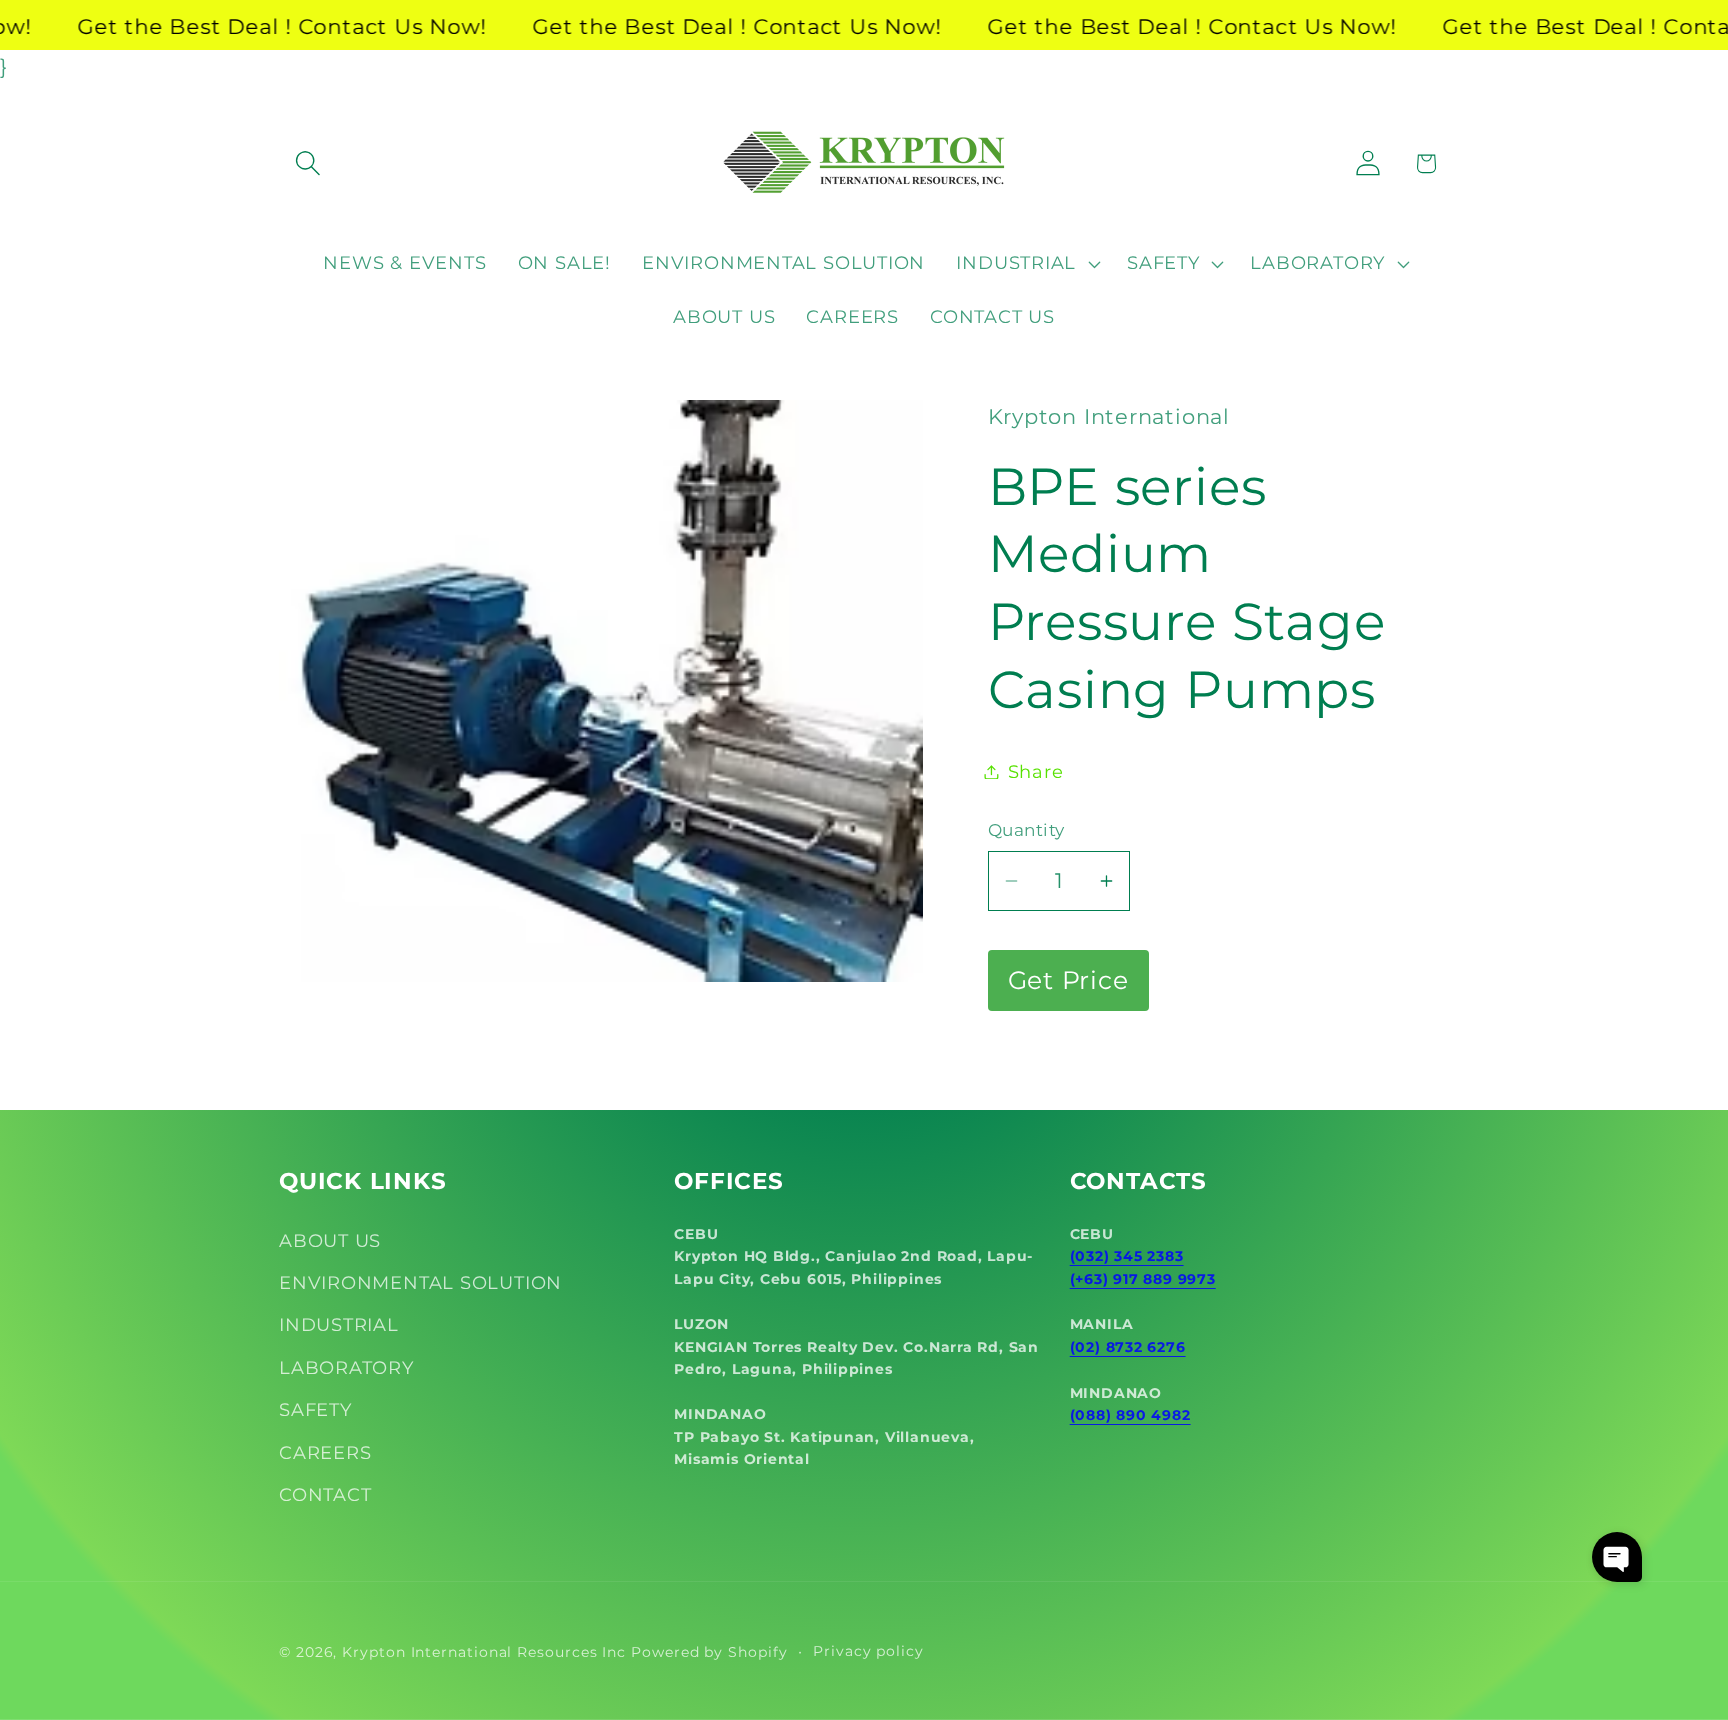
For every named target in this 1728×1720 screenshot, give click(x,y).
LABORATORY (346, 1367)
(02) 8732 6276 (1128, 1347)
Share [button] (1036, 771)
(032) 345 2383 (1127, 1256)
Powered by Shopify (709, 1652)
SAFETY (315, 1409)
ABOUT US (330, 1240)
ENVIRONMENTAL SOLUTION (420, 1282)
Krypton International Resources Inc (484, 1652)
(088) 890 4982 (1130, 1415)
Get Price (1068, 980)
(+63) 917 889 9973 (1143, 1279)
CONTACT (325, 1494)
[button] (307, 163)
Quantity (1026, 831)
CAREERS (325, 1452)
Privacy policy (868, 1651)
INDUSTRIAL (339, 1324)
